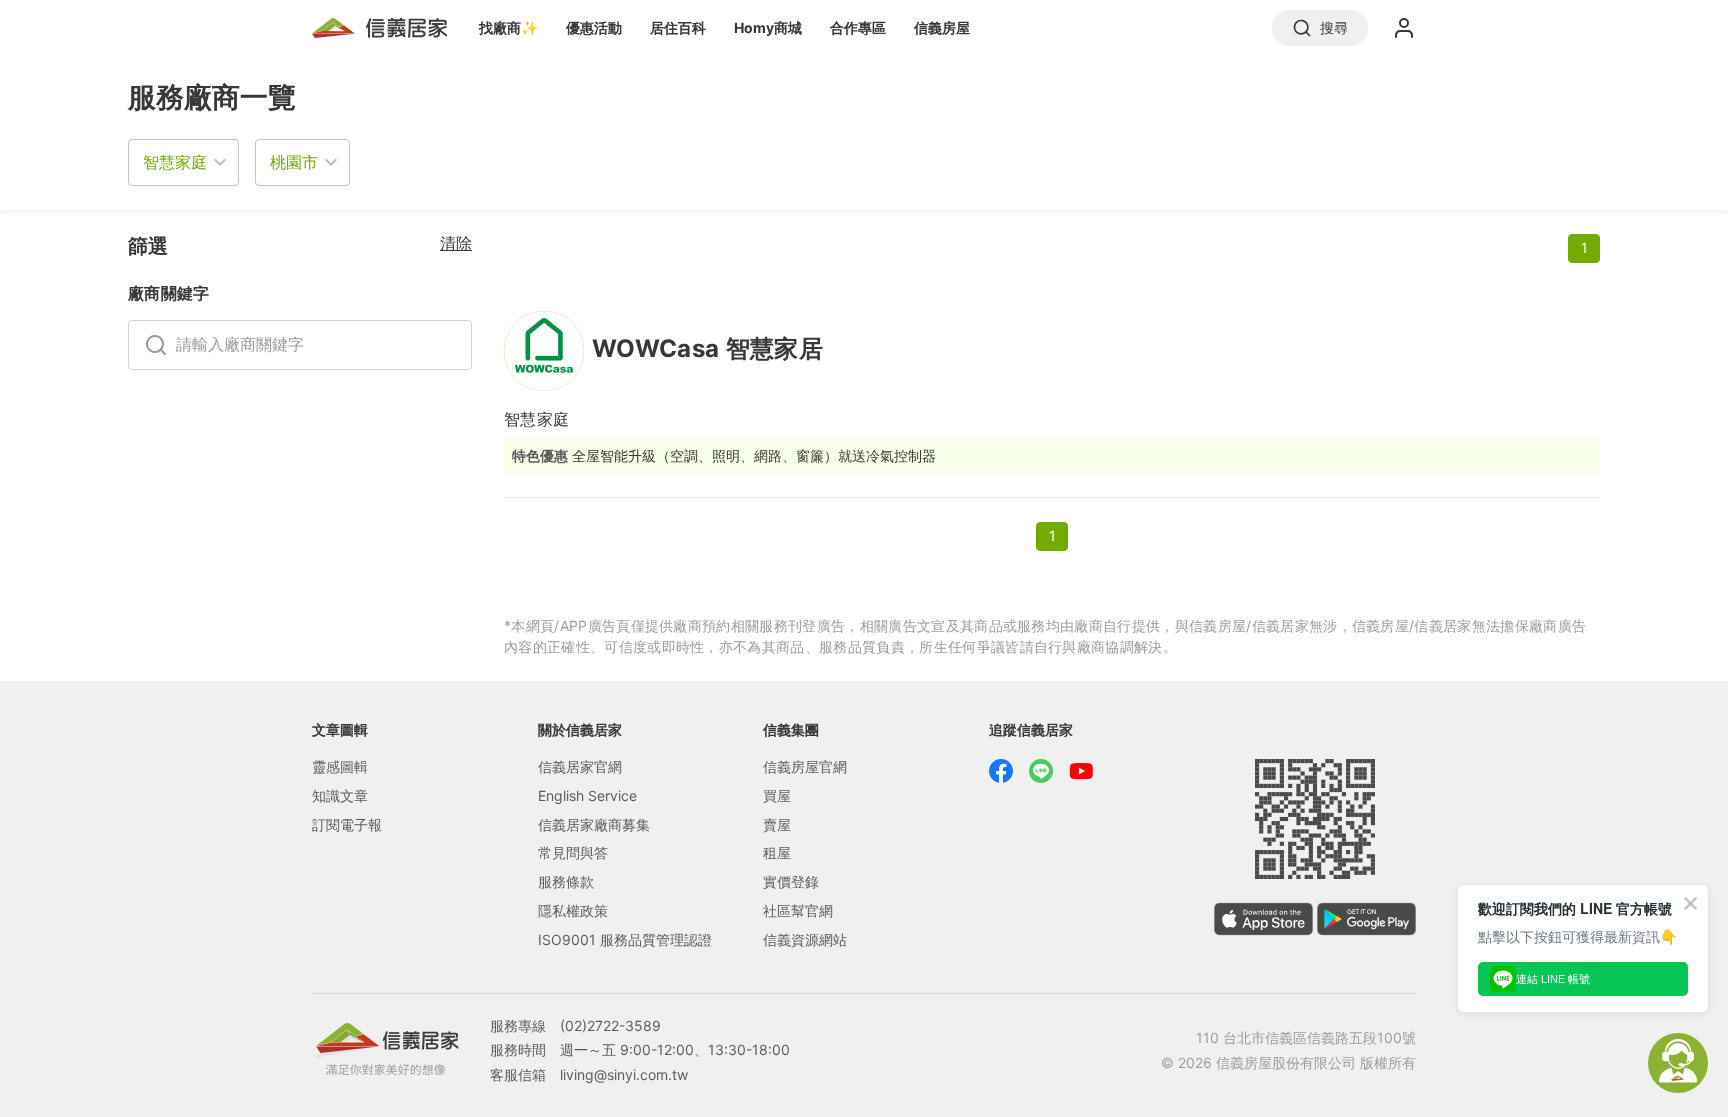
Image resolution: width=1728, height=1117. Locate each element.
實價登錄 (791, 881)
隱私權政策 (573, 910)
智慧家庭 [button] (175, 162)
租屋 (777, 852)
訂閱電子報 (347, 824)
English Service (587, 795)
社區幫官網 (798, 910)
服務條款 (566, 881)
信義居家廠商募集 (594, 824)
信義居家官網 (580, 766)
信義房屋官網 (805, 766)
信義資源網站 (805, 939)
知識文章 (340, 795)
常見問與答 (573, 852)
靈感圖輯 (340, 766)
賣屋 (777, 824)
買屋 (777, 795)
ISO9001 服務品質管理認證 (625, 939)
